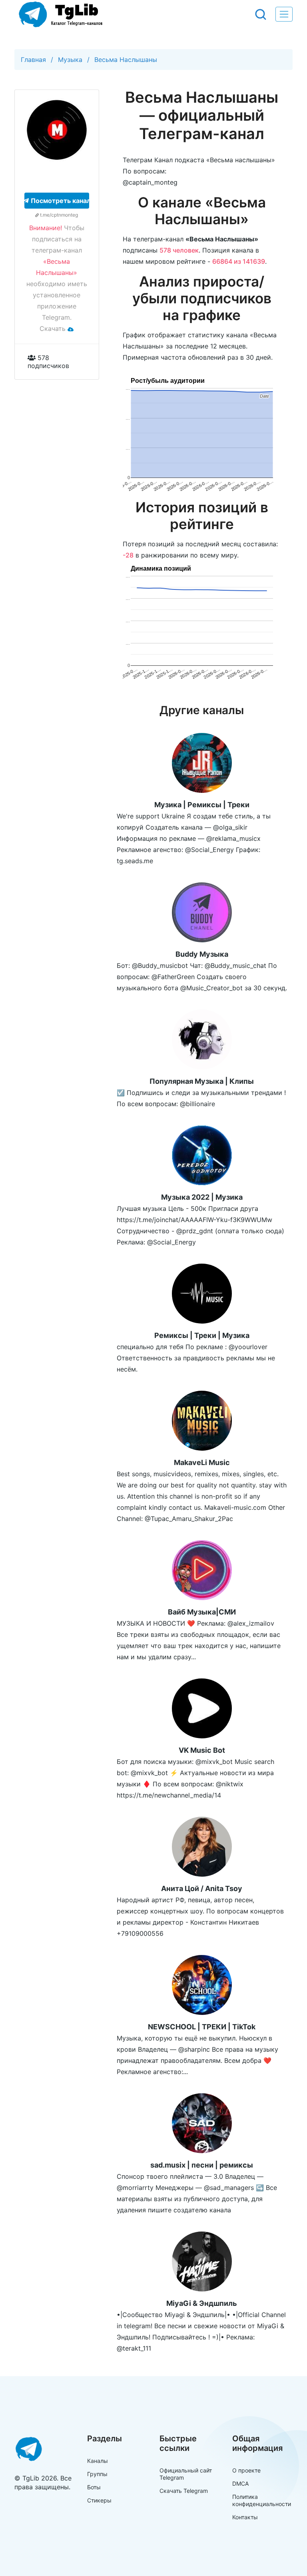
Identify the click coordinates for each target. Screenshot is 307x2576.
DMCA (240, 2483)
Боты (94, 2487)
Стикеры (99, 2500)
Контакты (245, 2517)
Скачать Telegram (184, 2491)
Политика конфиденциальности (262, 2500)
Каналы (98, 2461)
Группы (97, 2474)
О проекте (246, 2470)
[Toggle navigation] (284, 14)
